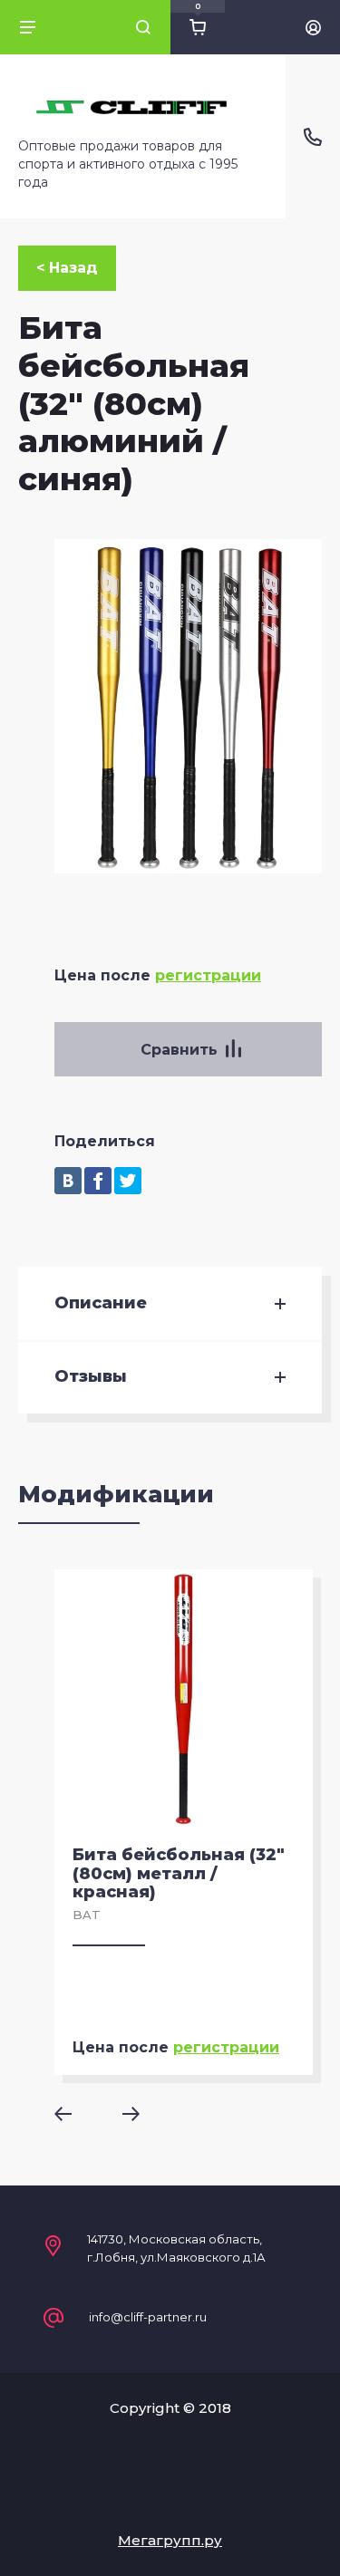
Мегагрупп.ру (170, 2540)
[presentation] (76, 2114)
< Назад (67, 268)
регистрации (208, 975)
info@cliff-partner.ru (148, 2317)
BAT (87, 1915)
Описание (101, 1303)
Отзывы (91, 1377)
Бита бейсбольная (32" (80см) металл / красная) (179, 1873)
